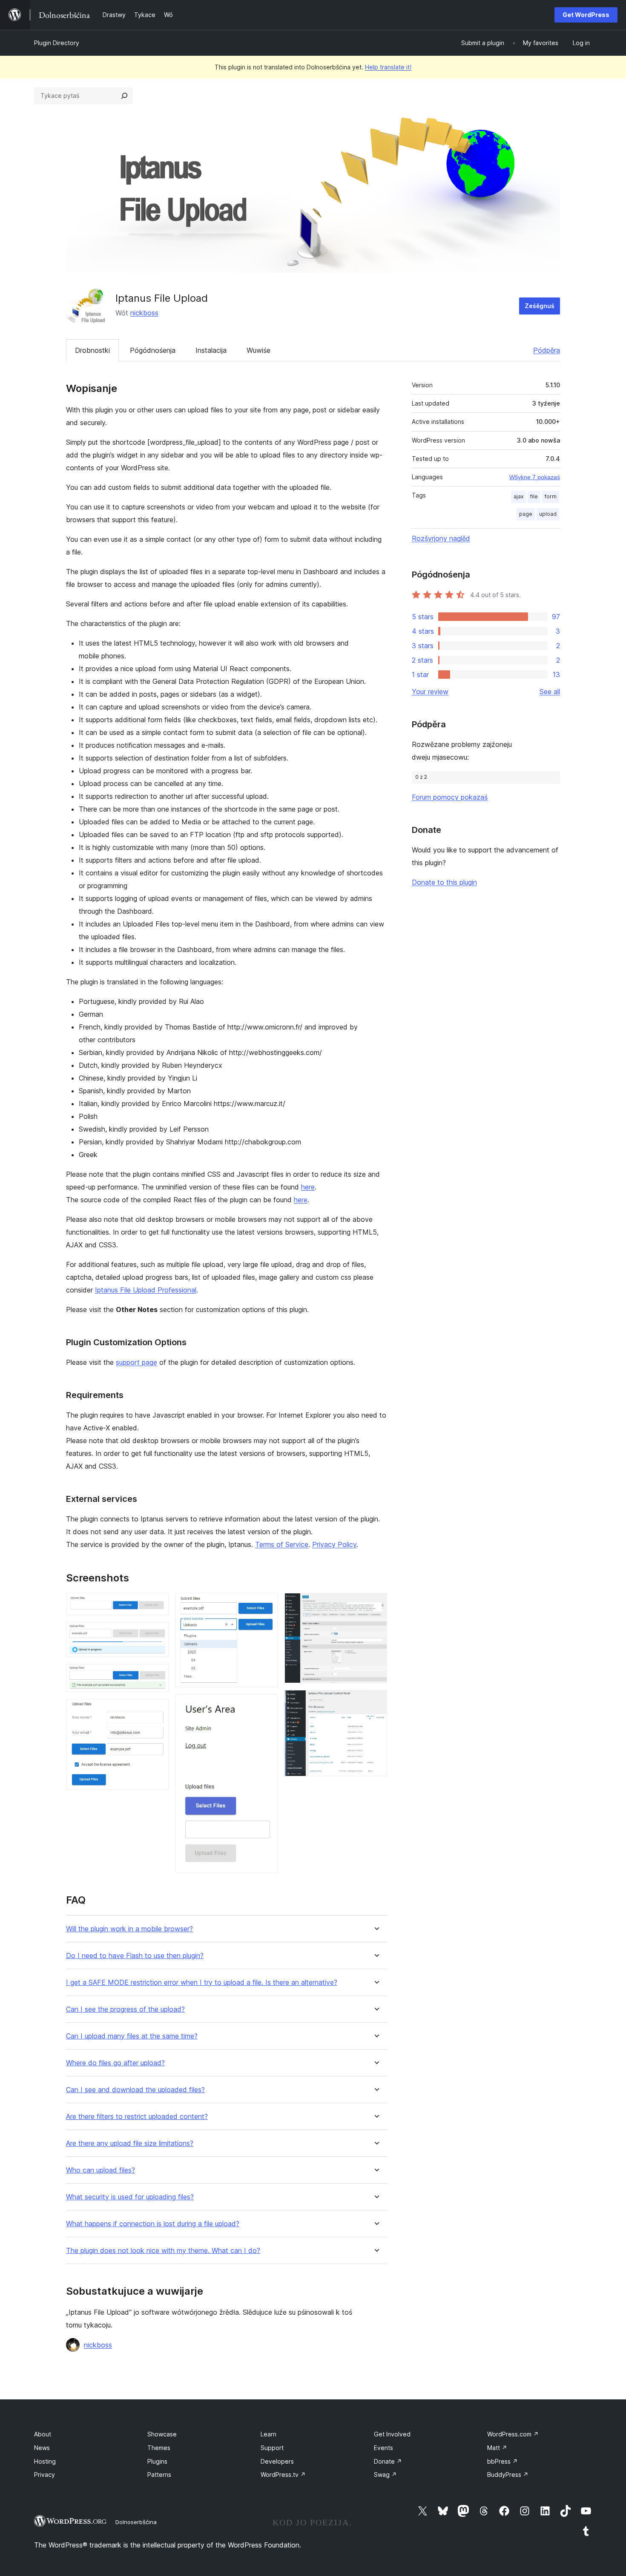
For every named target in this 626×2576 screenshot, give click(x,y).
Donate (388, 2461)
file (534, 496)
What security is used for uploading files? (130, 2197)
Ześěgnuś (540, 306)
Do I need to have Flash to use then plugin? (135, 1956)
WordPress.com (513, 2434)
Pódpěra (547, 350)
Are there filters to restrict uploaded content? (137, 2117)
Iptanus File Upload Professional (146, 1290)
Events (383, 2448)
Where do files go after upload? (115, 2063)
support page (136, 1362)
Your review (430, 692)
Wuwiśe (258, 350)
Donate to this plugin (444, 882)
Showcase (162, 2434)
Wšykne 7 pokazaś (535, 477)
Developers (277, 2461)
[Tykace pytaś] (124, 96)
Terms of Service (282, 1544)
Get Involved (392, 2434)
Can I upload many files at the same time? (132, 2036)
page (526, 514)
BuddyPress (508, 2475)
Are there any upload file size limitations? (130, 2143)
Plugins (157, 2461)
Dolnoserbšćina (136, 2522)
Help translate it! (388, 67)
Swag (385, 2475)
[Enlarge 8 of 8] (376, 1701)
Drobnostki (92, 350)
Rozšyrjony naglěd (441, 538)
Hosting (45, 2461)
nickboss (144, 313)
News (42, 2448)
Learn (268, 2434)
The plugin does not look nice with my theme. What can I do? (163, 2251)
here (308, 1187)
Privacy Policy (334, 1544)
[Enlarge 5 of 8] (266, 1604)
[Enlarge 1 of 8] (157, 1604)
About (43, 2434)
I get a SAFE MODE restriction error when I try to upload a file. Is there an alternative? (202, 1983)
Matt (497, 2448)
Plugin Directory (57, 43)
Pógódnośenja (153, 350)
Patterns (159, 2475)
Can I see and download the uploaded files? (135, 2090)
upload (548, 514)
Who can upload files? (101, 2170)
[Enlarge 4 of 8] (157, 1710)
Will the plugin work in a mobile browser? (129, 1929)
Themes (159, 2448)
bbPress (503, 2461)
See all (550, 692)
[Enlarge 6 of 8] (266, 1706)
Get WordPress (586, 15)
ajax (518, 496)
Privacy (45, 2475)
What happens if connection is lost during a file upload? (153, 2224)
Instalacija (211, 350)
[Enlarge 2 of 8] (157, 1633)
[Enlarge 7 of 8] (376, 1604)
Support (272, 2448)
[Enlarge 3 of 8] (157, 1675)
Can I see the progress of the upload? (125, 2009)
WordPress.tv (283, 2475)
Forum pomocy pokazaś (450, 797)
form (551, 496)
